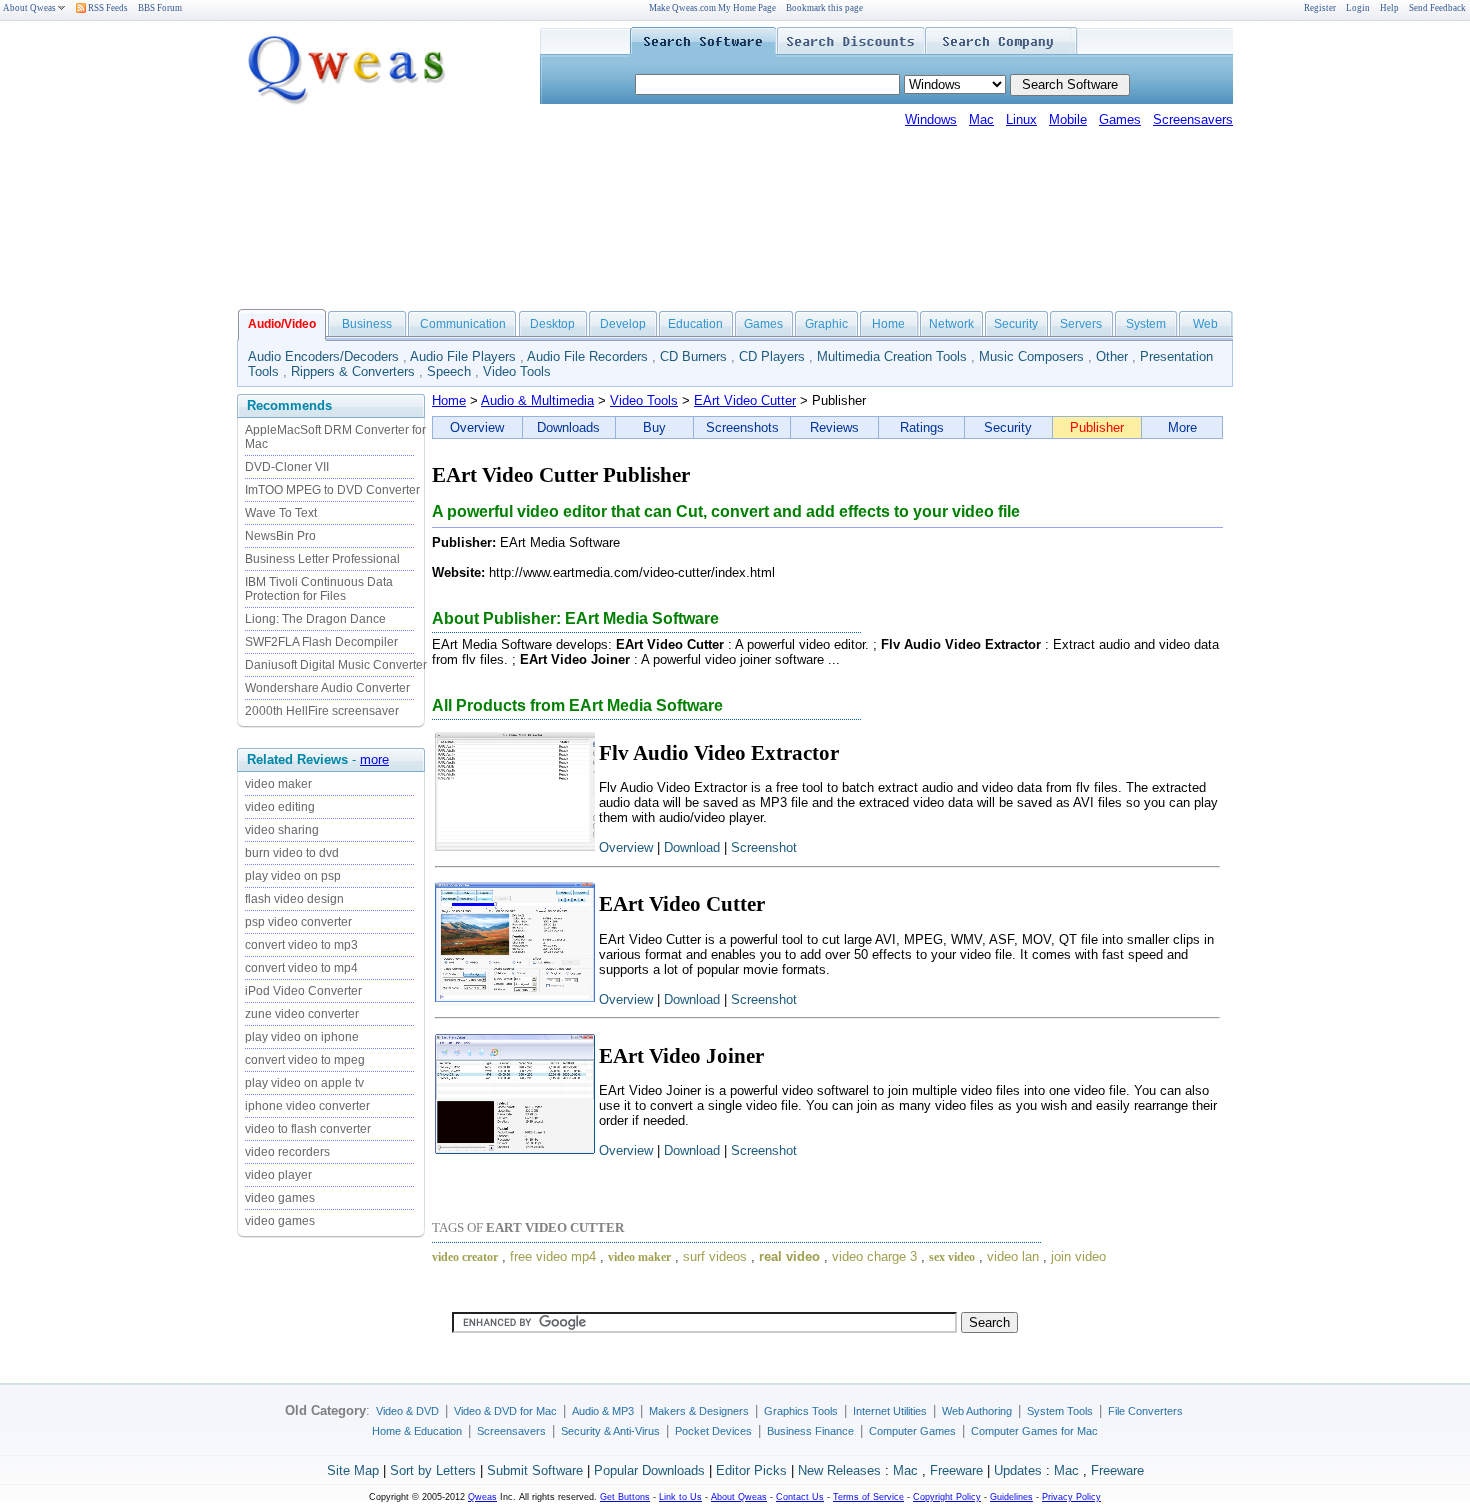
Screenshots (742, 427)
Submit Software (535, 1470)
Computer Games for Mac (1034, 1431)
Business (367, 324)
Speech (449, 371)
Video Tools (517, 371)
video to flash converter (308, 1129)
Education (695, 324)
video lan (1013, 1256)
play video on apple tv (304, 1083)
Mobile (1068, 119)
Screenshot (764, 847)
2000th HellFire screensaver (322, 711)
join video (1078, 1256)
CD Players (772, 356)
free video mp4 (553, 1256)
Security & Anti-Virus (610, 1431)
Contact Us (800, 1497)
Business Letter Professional (322, 559)
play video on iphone (302, 1037)
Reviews (834, 427)
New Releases (839, 1470)
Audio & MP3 (603, 1411)
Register (1320, 8)
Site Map (353, 1470)
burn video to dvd (292, 853)
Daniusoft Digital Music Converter (336, 665)
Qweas (482, 1497)
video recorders (287, 1152)
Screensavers (1193, 119)
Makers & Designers (699, 1411)
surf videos (715, 1256)
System (1146, 324)
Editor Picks (751, 1470)
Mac (981, 119)
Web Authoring (977, 1411)
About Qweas (29, 8)
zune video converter (302, 1014)
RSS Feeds (107, 8)
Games (1120, 119)
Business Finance (810, 1431)
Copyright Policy (947, 1497)
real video (789, 1256)
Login (1358, 8)
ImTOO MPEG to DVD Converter (332, 490)
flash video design (294, 899)
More (1182, 427)
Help (1389, 8)
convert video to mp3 (301, 945)
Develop (623, 324)
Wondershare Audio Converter (327, 688)
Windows (931, 119)
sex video (952, 1257)
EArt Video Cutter (745, 400)
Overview (477, 427)
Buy (654, 427)
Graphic (826, 324)
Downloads (568, 427)
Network (951, 324)
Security (1016, 324)
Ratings (922, 427)
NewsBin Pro (280, 536)
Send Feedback (1437, 8)
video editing (280, 807)
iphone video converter (307, 1106)
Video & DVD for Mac (505, 1411)
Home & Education (417, 1431)
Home (888, 324)
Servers (1081, 324)
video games (280, 1198)
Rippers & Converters (353, 371)
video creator (465, 1257)
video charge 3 (874, 1256)
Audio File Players (463, 356)
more (374, 759)
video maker (278, 784)
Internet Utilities (890, 1411)
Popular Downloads (649, 1470)
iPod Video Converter (303, 991)
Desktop (552, 324)
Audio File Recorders (587, 356)
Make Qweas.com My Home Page (712, 8)
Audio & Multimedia (537, 400)
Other (1112, 356)
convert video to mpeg (305, 1060)
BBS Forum (160, 8)
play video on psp (293, 876)
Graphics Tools (801, 1411)
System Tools (1060, 1411)
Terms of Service (868, 1497)
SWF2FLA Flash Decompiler (321, 642)
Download (692, 847)
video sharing (282, 830)
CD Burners (693, 356)
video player (278, 1175)
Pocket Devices (713, 1431)
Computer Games (912, 1431)
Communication (463, 324)
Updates (1018, 1470)
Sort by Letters (433, 1470)
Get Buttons (625, 1497)
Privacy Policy (1071, 1497)
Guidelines (1011, 1497)
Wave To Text (281, 513)
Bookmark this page (824, 8)
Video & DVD (407, 1411)
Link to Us (680, 1497)
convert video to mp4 (301, 968)
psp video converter (298, 922)
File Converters (1145, 1411)
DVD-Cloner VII (287, 467)
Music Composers (1031, 356)
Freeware (956, 1470)
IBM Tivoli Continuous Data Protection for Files (319, 589)
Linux (1021, 119)
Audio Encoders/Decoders (323, 356)
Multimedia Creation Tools (892, 356)
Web (1205, 324)
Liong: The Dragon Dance (315, 619)
